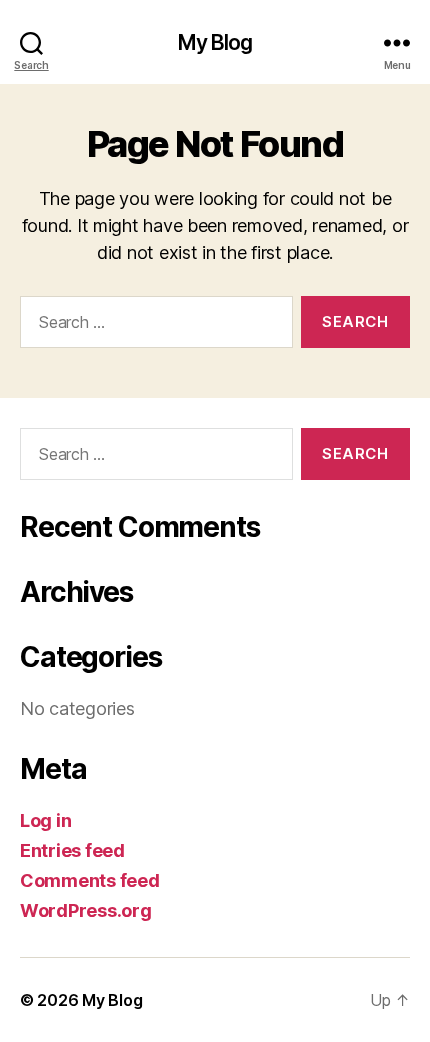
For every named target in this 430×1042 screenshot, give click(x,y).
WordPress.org (86, 910)
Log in (45, 820)
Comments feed (90, 880)
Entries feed (72, 850)
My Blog (215, 42)
